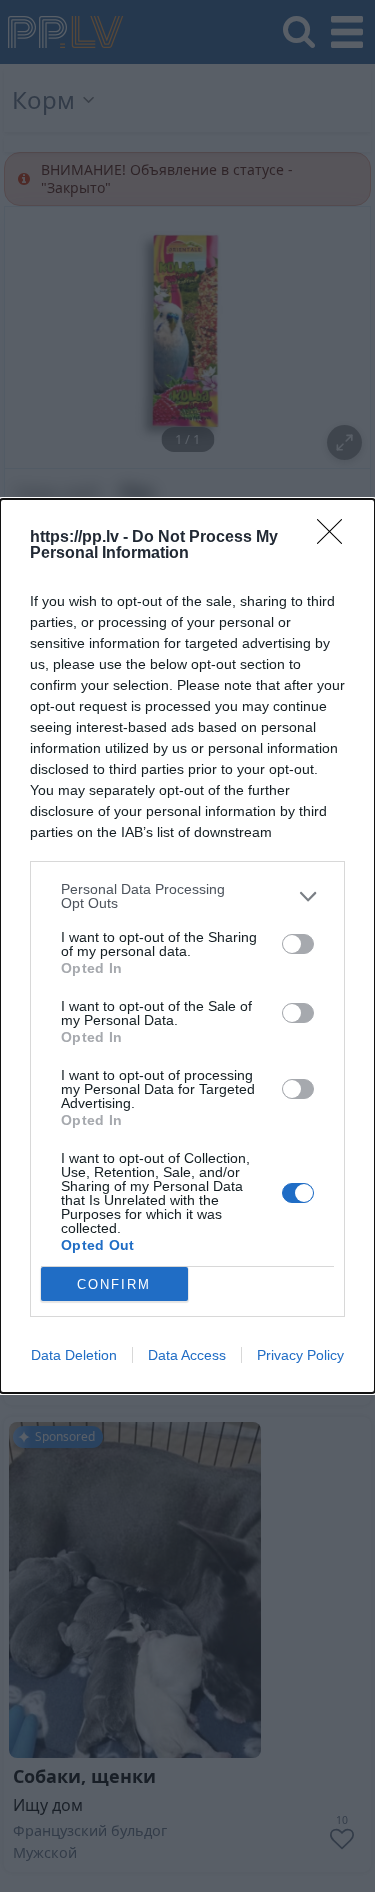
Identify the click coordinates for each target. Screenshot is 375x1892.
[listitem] (187, 896)
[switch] (298, 944)
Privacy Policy (300, 1355)
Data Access (187, 1355)
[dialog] (187, 946)
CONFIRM (114, 1284)
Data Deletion (74, 1355)
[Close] (336, 538)
